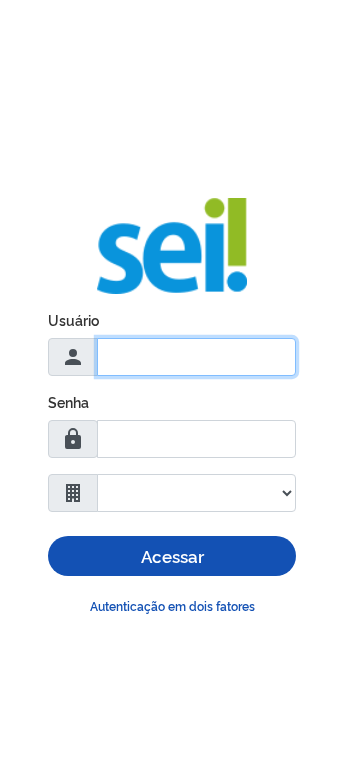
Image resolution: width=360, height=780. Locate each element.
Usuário (73, 319)
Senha (68, 401)
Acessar (172, 555)
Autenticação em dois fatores (172, 605)
